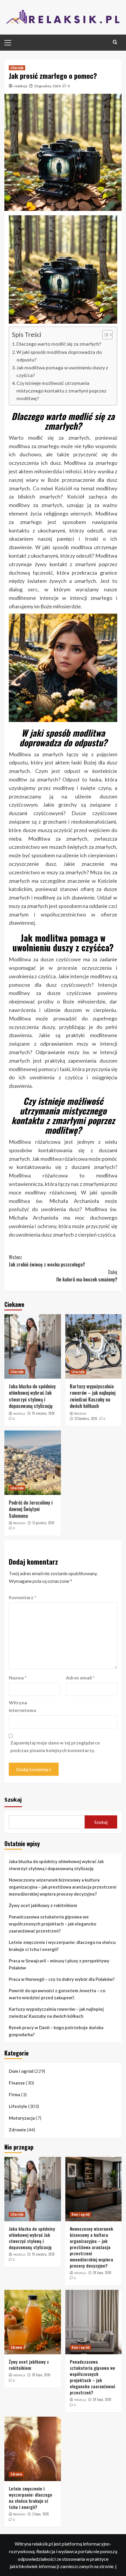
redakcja (21, 86)
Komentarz (23, 1597)
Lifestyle (17, 68)
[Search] (115, 42)
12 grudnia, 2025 (43, 1523)
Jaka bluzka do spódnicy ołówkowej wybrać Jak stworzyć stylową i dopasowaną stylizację (32, 1396)
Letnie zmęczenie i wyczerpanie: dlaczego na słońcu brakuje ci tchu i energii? (62, 1946)
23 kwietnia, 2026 (86, 1418)
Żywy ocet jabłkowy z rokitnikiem (43, 1905)
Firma (15, 2094)
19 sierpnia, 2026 (43, 1413)
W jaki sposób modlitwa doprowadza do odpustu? (59, 356)
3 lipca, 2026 (41, 2514)
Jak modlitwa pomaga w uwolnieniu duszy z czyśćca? (62, 371)
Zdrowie (17, 2130)
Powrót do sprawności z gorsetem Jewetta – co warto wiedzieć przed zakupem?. (57, 1994)
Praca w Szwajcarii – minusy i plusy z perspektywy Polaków (59, 1964)
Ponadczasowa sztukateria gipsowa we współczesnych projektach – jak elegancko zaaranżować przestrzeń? (52, 1924)
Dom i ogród (21, 2071)
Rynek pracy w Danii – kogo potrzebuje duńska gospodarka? (56, 2031)
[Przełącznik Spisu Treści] (104, 335)
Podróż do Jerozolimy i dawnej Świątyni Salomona (31, 1509)
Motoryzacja (22, 2118)
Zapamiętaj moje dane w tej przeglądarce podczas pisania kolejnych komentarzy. (55, 1746)
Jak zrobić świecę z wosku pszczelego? (47, 1261)
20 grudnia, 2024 (47, 86)
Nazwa (18, 1678)
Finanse (17, 2083)
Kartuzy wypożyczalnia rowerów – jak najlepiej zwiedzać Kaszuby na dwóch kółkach (93, 1396)
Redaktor (80, 1414)
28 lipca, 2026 (102, 2273)
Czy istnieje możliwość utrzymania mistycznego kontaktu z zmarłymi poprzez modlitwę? (61, 391)
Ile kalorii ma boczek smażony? (87, 1276)
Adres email (80, 1678)
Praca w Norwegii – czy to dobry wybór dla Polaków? (62, 1979)
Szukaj (13, 1799)
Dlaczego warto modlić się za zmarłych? (59, 344)
